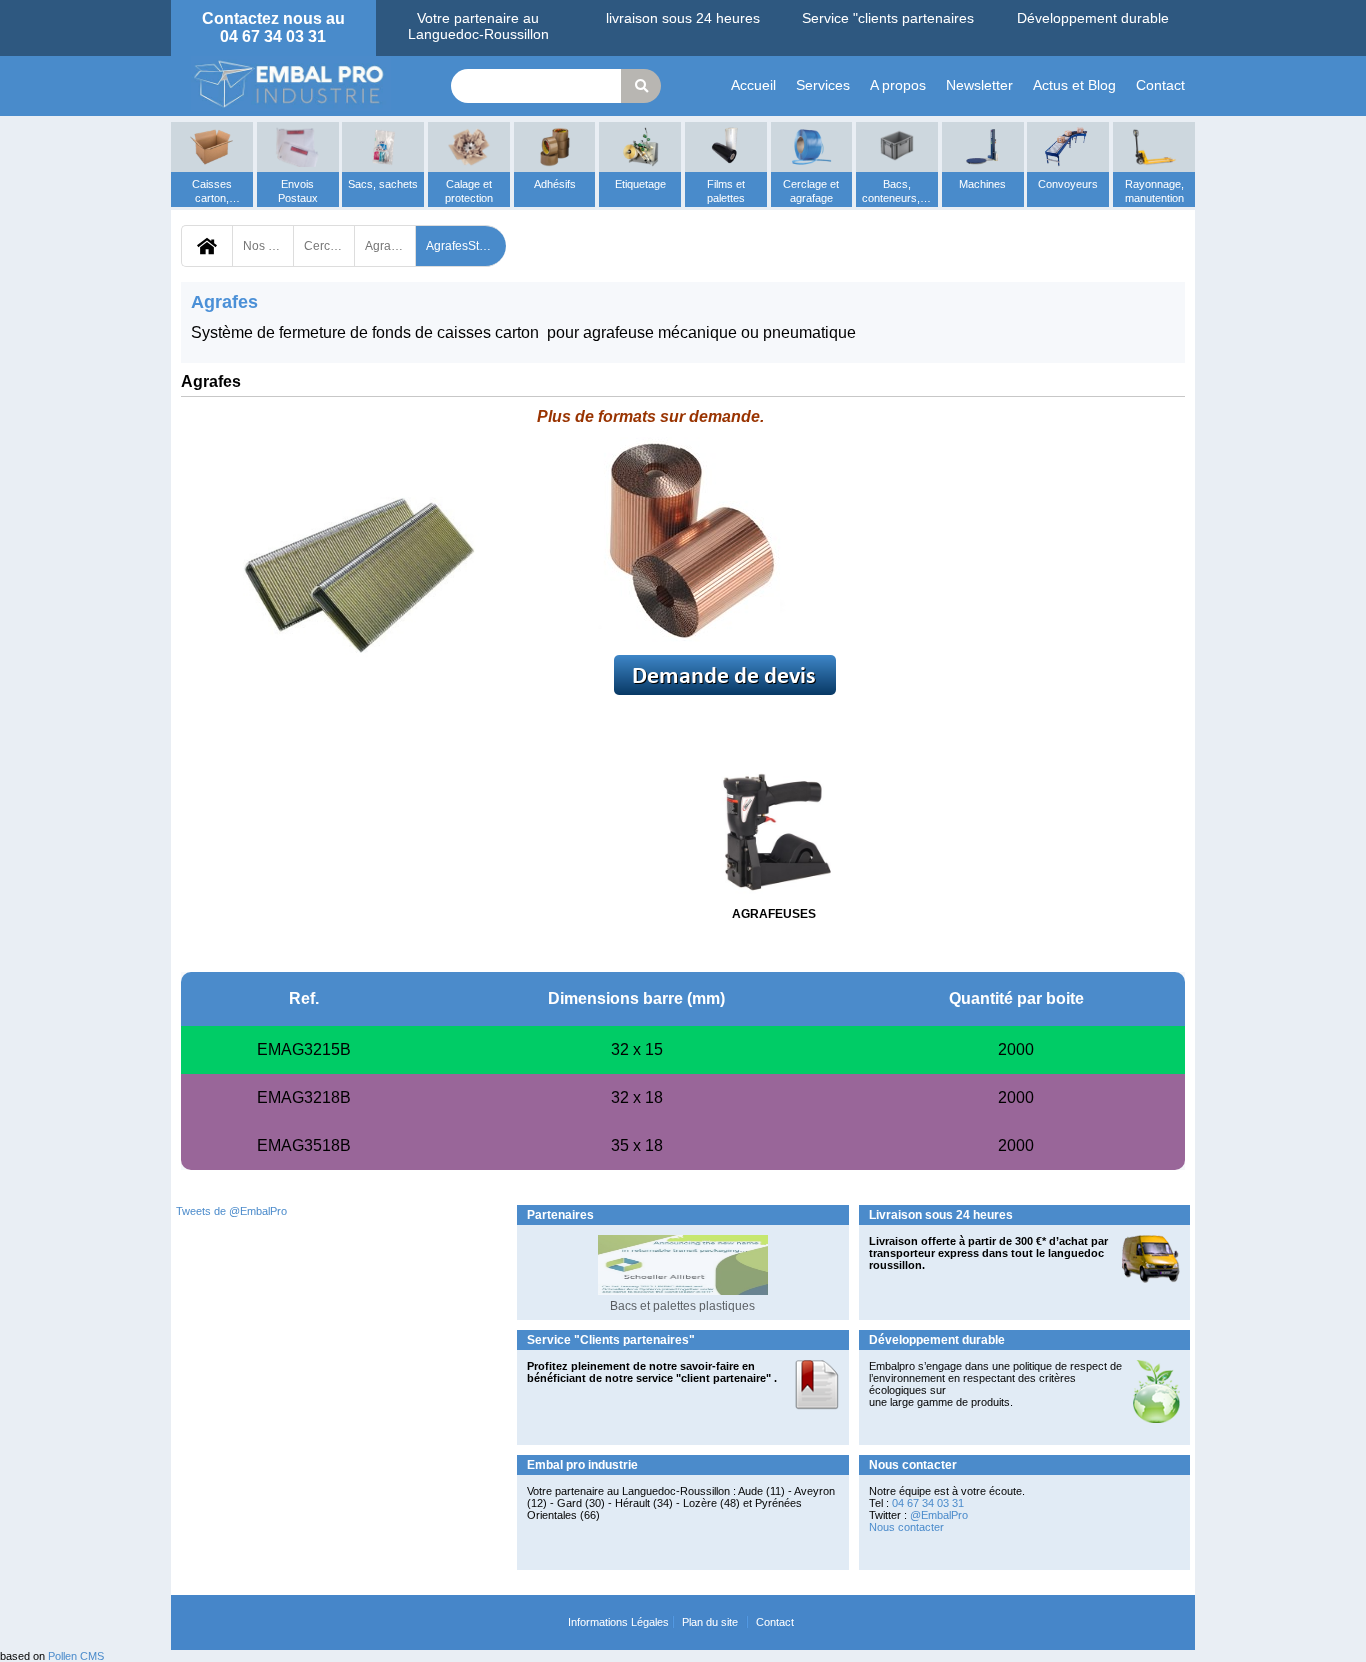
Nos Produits (268, 246)
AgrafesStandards (466, 246)
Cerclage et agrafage (329, 246)
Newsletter (979, 85)
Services (823, 85)
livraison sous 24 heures (683, 18)
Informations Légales (618, 1622)
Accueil (753, 85)
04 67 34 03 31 (928, 1503)
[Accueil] (291, 83)
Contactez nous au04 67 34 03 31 (273, 27)
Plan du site (710, 1622)
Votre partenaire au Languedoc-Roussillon (478, 26)
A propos (898, 85)
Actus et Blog (1074, 85)
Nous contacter (906, 1527)
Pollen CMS (76, 1656)
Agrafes (386, 246)
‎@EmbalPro (939, 1515)
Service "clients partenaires (888, 18)
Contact (1160, 85)
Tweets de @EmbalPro (231, 1211)
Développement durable (1093, 18)
